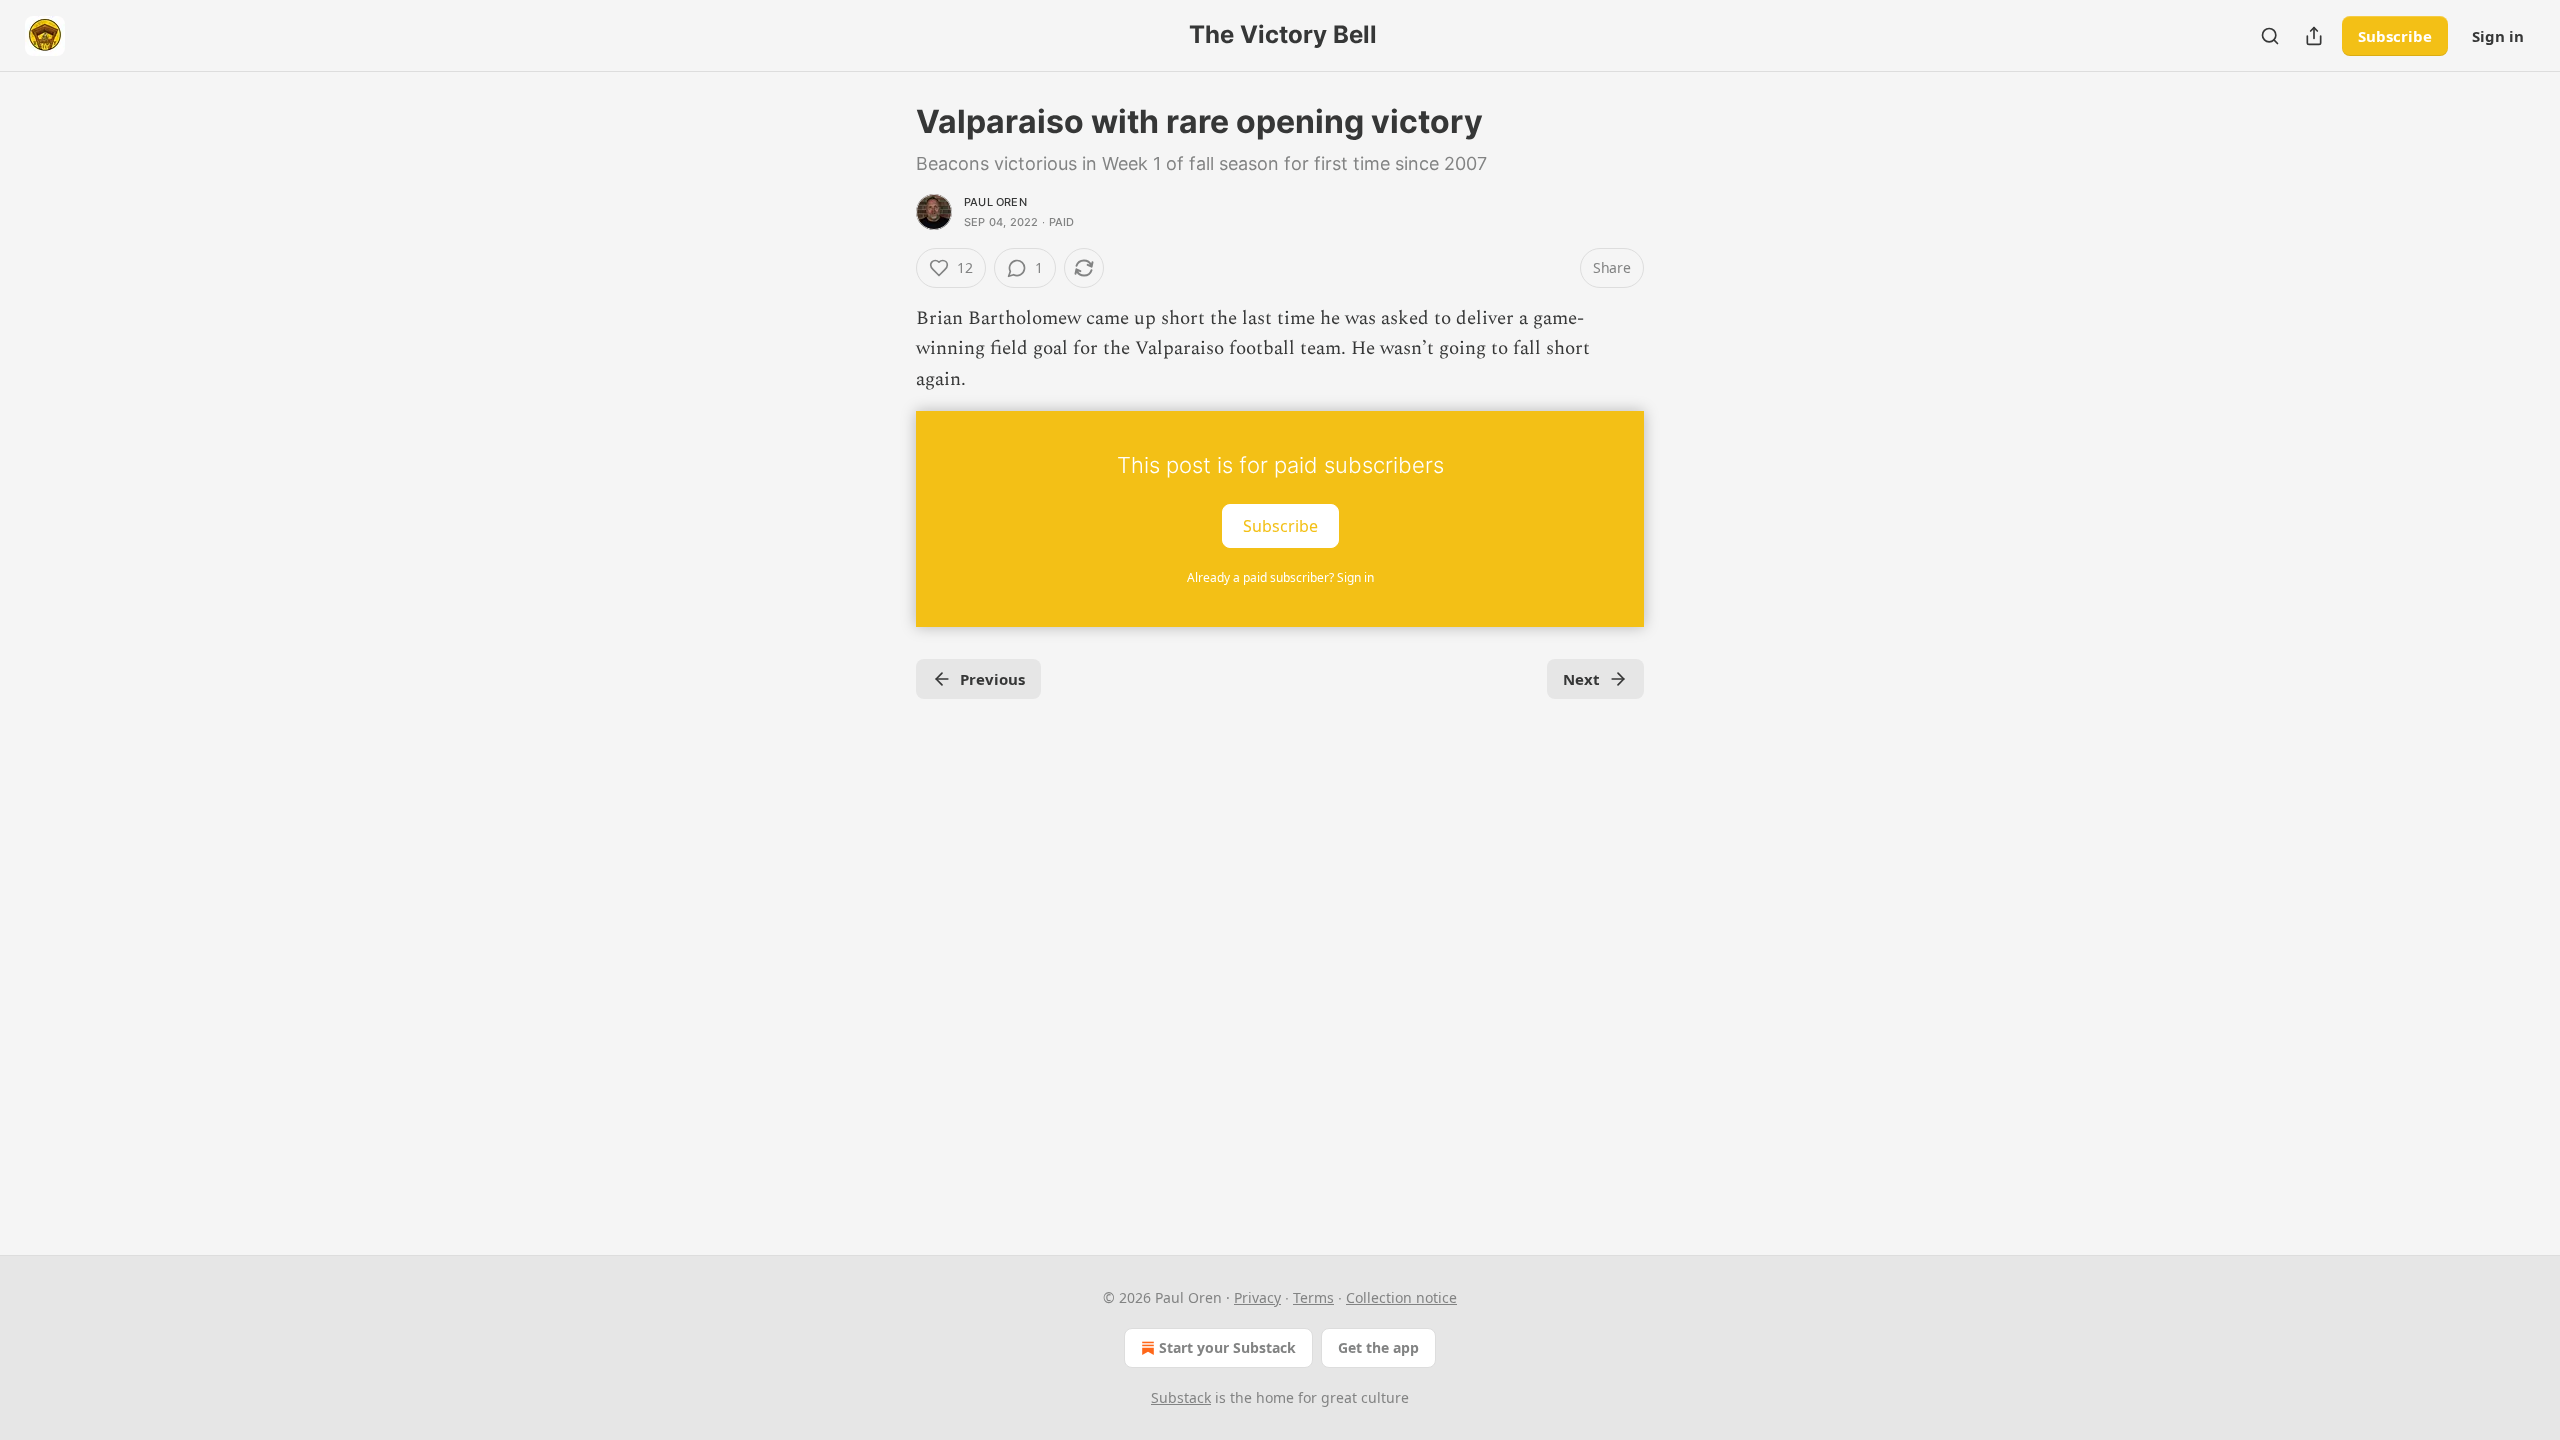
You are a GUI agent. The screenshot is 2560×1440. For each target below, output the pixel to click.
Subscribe (2395, 36)
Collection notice (1401, 1297)
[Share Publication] (2314, 36)
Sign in (2498, 36)
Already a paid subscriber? (1280, 577)
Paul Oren (995, 202)
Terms (1313, 1297)
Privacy (1257, 1297)
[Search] (2270, 36)
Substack (1181, 1397)
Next (1581, 679)
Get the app (1378, 1347)
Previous (992, 679)
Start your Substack (1227, 1347)
